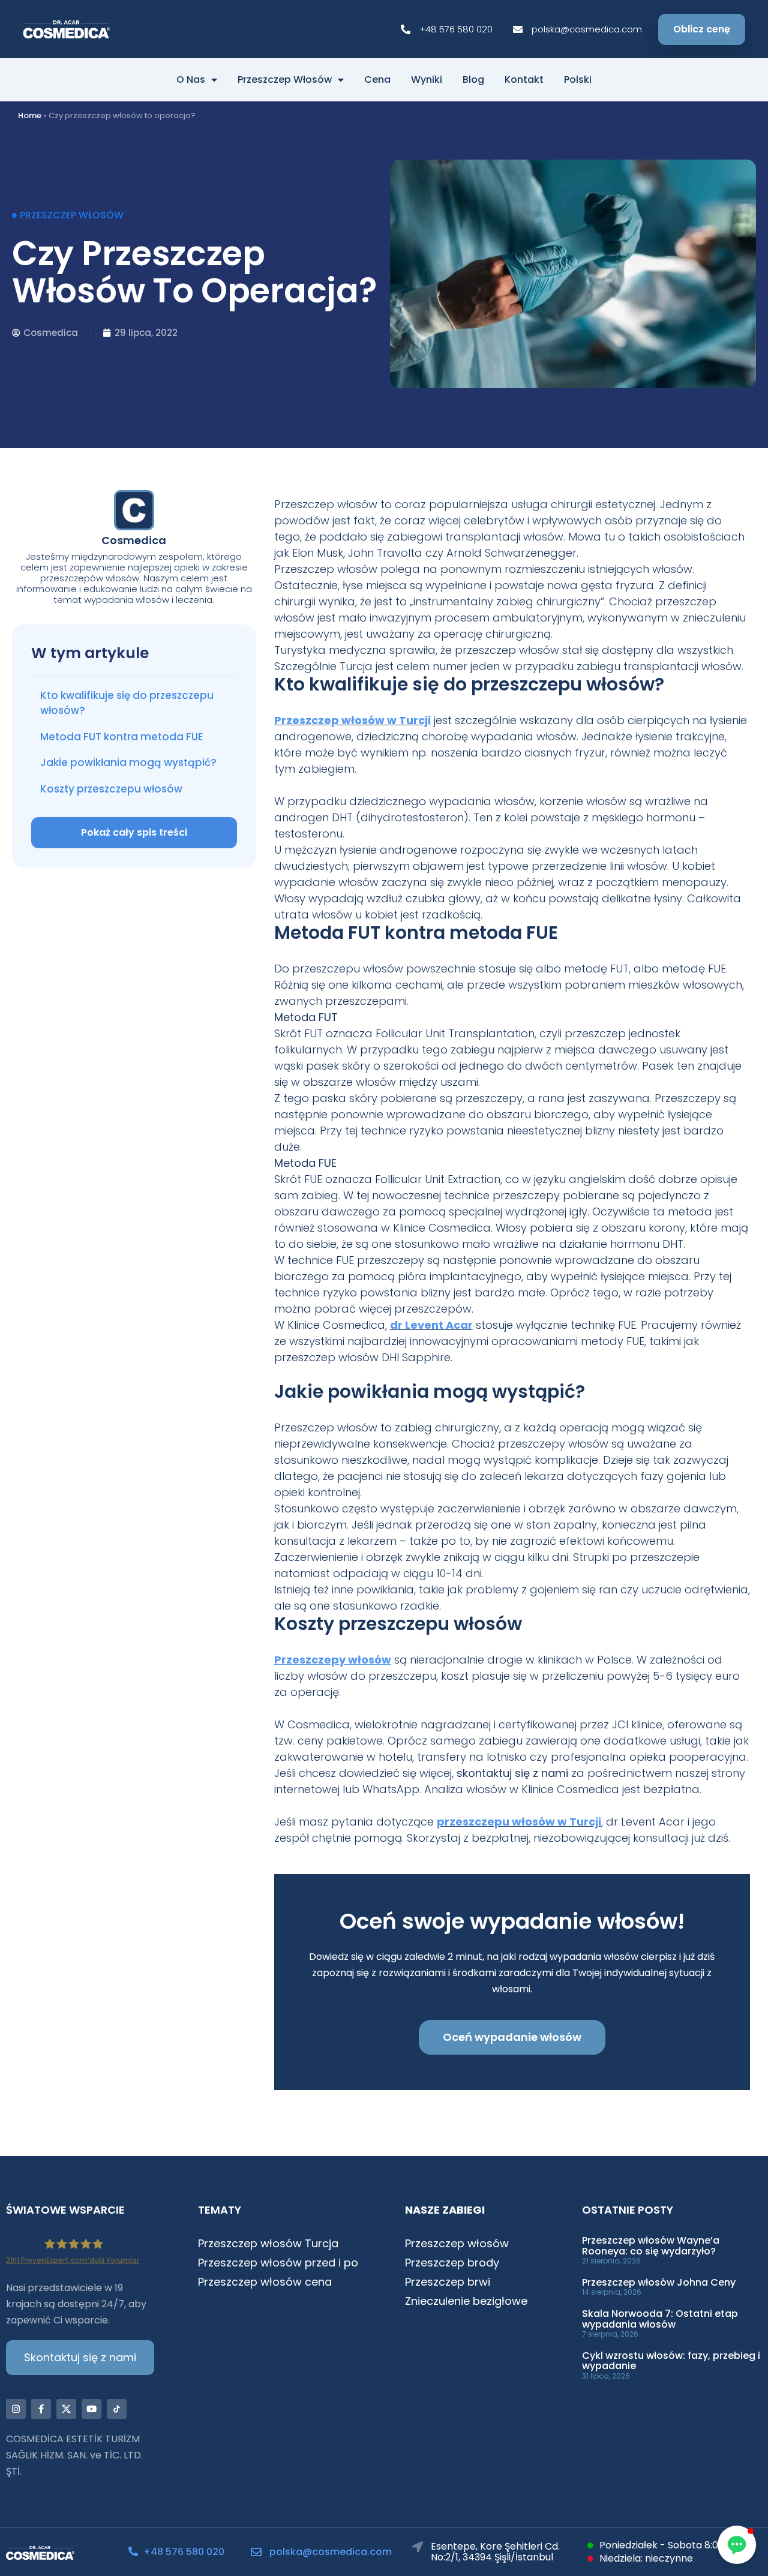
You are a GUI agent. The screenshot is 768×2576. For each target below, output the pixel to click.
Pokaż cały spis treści (134, 832)
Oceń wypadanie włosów (512, 2037)
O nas (191, 80)
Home (30, 115)
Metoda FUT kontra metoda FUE (122, 737)
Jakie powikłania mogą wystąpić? (128, 762)
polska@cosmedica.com (331, 2552)
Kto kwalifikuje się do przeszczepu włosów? (127, 703)
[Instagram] (16, 2409)
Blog (473, 80)
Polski (578, 80)
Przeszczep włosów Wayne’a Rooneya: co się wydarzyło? (651, 2246)
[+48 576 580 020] (133, 2551)
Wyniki (427, 80)
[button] (737, 2545)
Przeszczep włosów (285, 80)
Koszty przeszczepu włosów (111, 789)
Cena (377, 80)
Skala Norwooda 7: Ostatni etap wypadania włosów (660, 2319)
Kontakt (524, 80)
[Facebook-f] (41, 2409)
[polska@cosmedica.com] (256, 2552)
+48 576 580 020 (184, 2552)
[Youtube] (91, 2409)
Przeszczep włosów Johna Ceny (659, 2282)
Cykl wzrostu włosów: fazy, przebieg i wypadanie (671, 2361)
